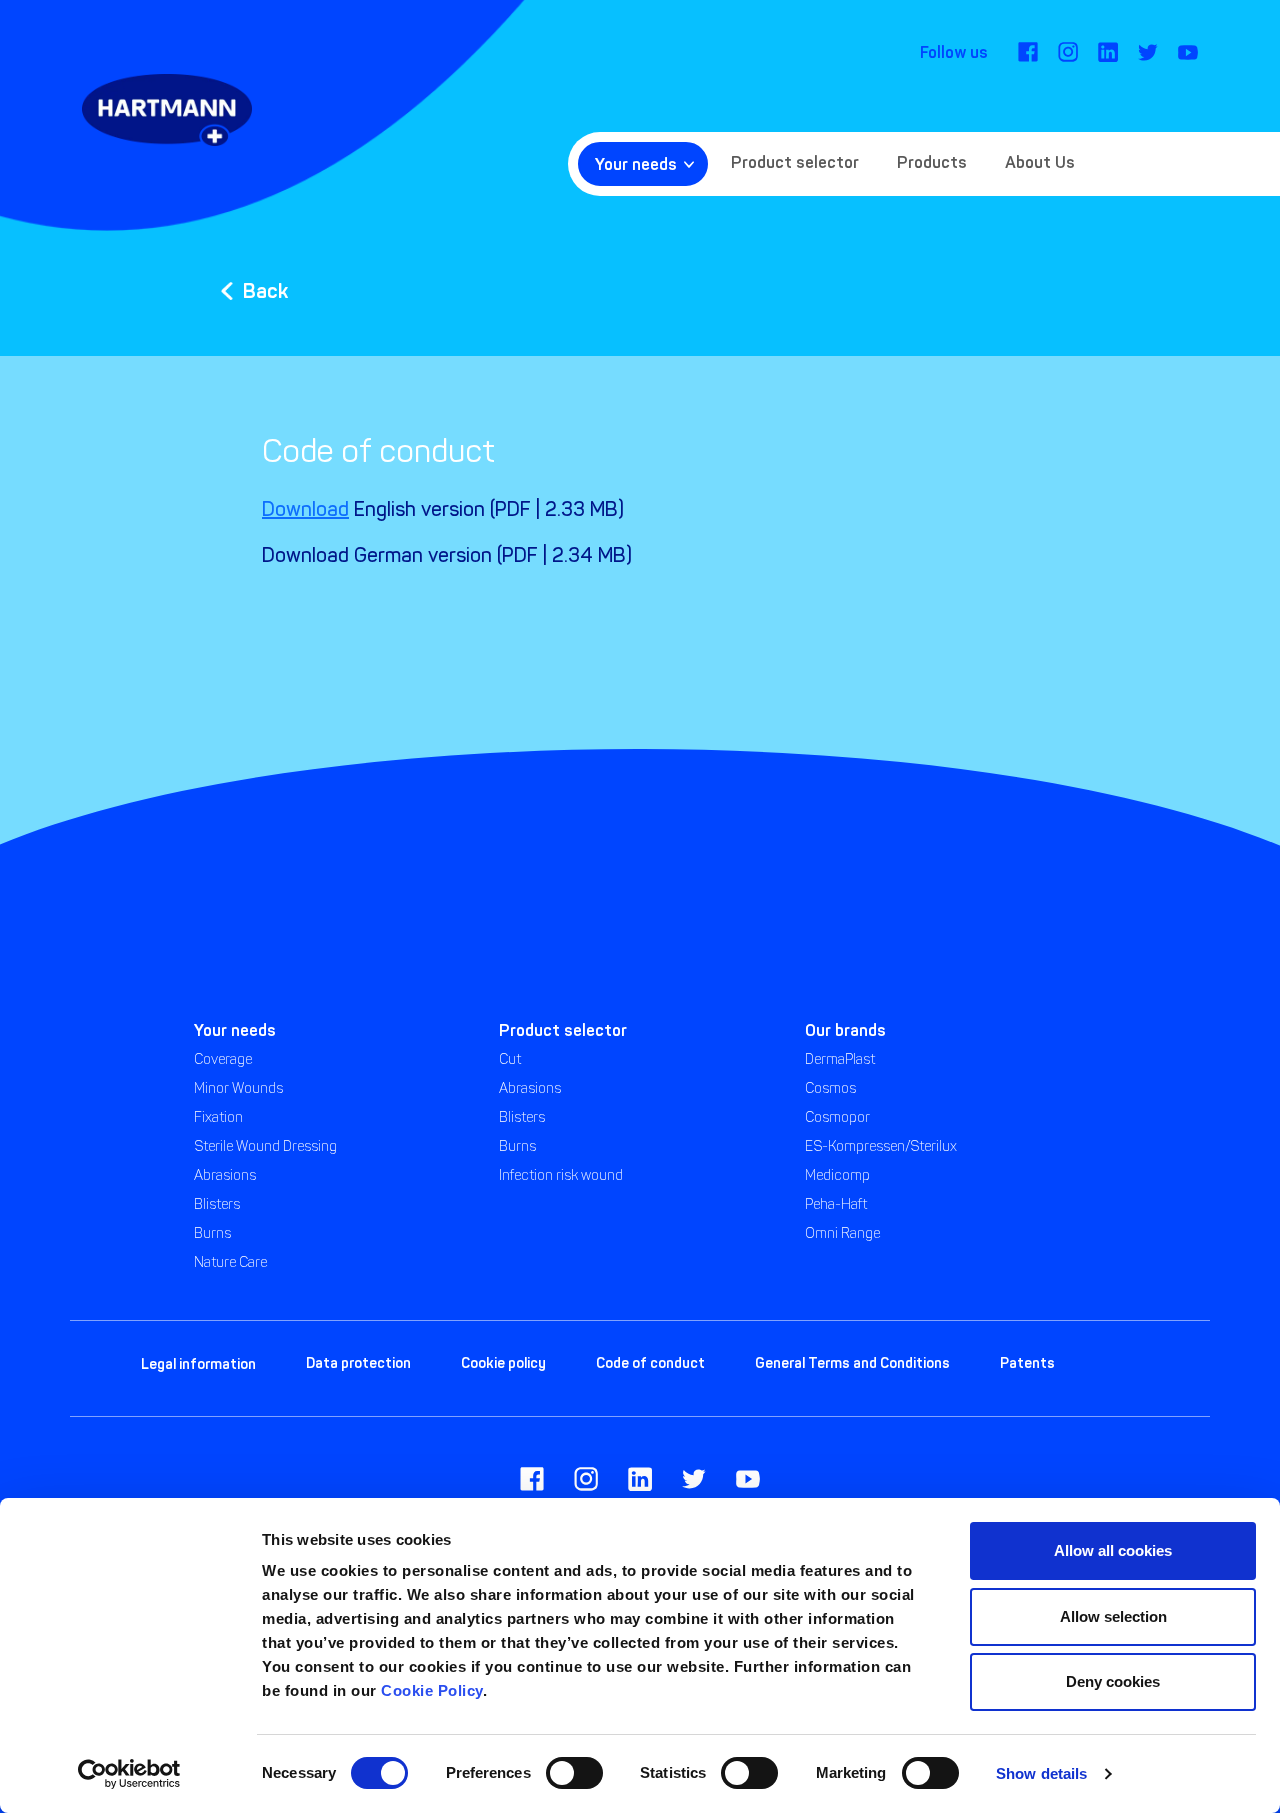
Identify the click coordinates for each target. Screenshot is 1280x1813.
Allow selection (1113, 1616)
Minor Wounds (238, 1088)
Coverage (223, 1059)
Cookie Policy (432, 1690)
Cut (510, 1059)
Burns (212, 1233)
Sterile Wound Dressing (265, 1146)
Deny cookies (1113, 1681)
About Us (1040, 162)
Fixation (218, 1117)
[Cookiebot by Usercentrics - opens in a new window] (129, 1774)
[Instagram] (1068, 52)
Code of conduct (650, 1363)
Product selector (795, 162)
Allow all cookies (1113, 1550)
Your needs (636, 164)
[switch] (574, 1773)
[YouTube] (1188, 52)
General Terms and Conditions (852, 1363)
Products (932, 162)
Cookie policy (503, 1363)
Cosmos (830, 1088)
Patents (1027, 1363)
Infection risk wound (561, 1175)
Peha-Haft (836, 1204)
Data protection (358, 1363)
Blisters (217, 1204)
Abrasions (225, 1175)
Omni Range (842, 1233)
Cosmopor (837, 1117)
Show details (1041, 1773)
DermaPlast (840, 1059)
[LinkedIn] (1108, 52)
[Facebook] (1028, 52)
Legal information (198, 1364)
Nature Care (230, 1262)
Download (305, 509)
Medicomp (837, 1175)
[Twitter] (1148, 52)
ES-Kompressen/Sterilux (881, 1146)
